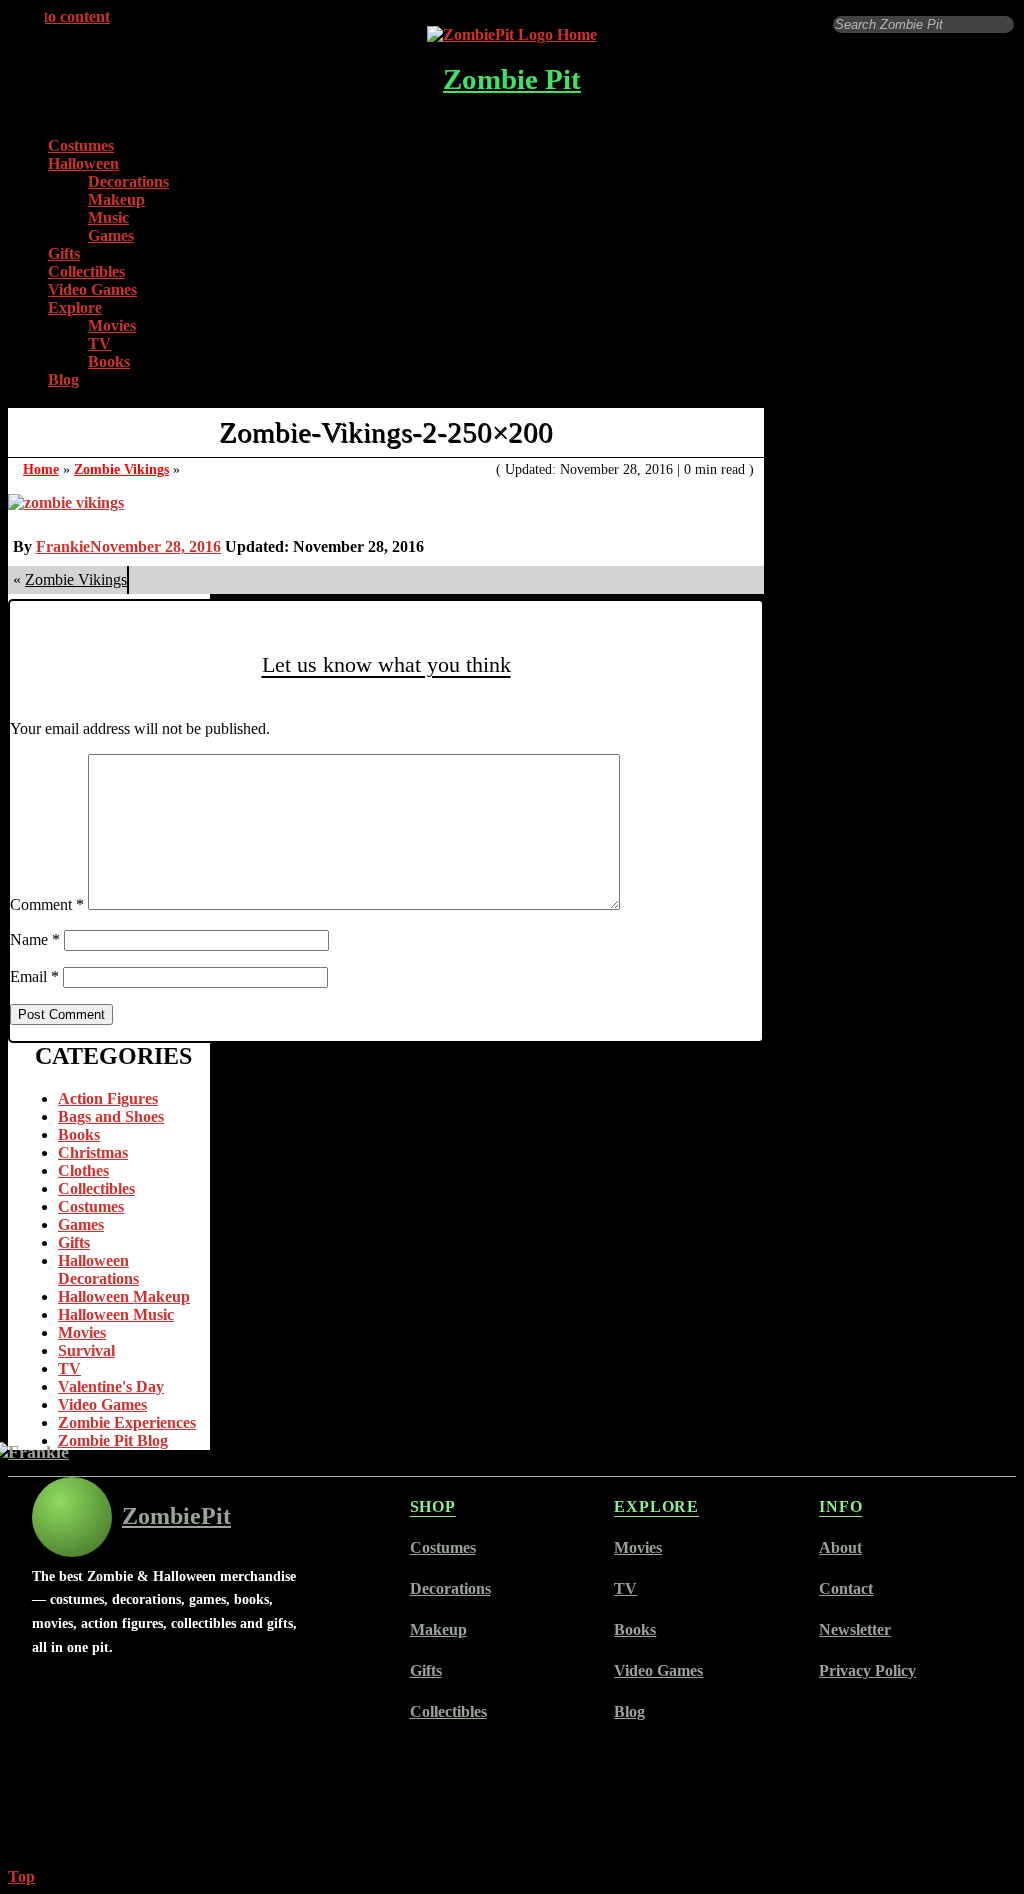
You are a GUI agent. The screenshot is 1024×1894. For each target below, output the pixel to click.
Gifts (64, 253)
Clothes (83, 1170)
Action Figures (108, 1098)
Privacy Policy (867, 1670)
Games (111, 235)
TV (99, 343)
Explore (75, 307)
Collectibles (86, 271)
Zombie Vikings (121, 469)
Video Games (92, 289)
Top (21, 1876)
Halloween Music (116, 1314)
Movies (112, 325)
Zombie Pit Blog (113, 1440)
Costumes (81, 145)
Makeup (116, 199)
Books (109, 361)
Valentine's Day (111, 1386)
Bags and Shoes (111, 1116)
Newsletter (855, 1629)
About (840, 1547)
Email (34, 976)
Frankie (63, 546)
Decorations (128, 181)
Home (41, 469)
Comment (47, 904)
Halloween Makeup (124, 1296)
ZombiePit (176, 1516)
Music (108, 217)
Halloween (83, 163)
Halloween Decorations (98, 1269)
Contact (846, 1588)
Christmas (93, 1152)
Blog (63, 379)
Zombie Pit (512, 79)
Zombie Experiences (127, 1422)
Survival (86, 1350)
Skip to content (59, 16)
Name (35, 939)
